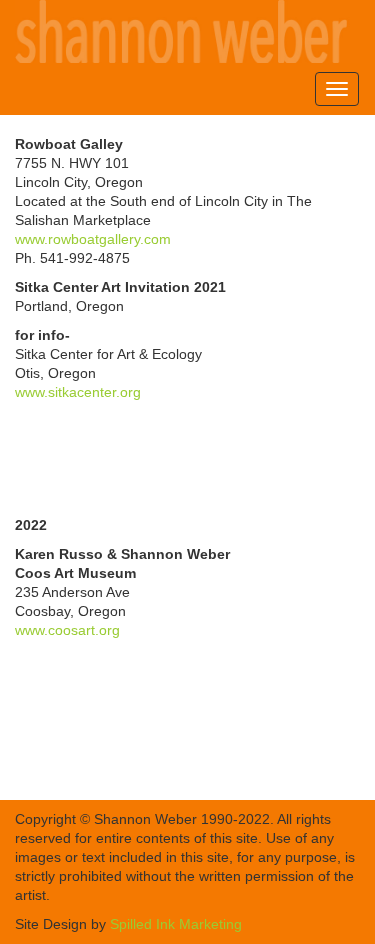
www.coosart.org (67, 630)
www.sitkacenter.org (78, 392)
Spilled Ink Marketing (176, 924)
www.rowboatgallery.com (93, 239)
